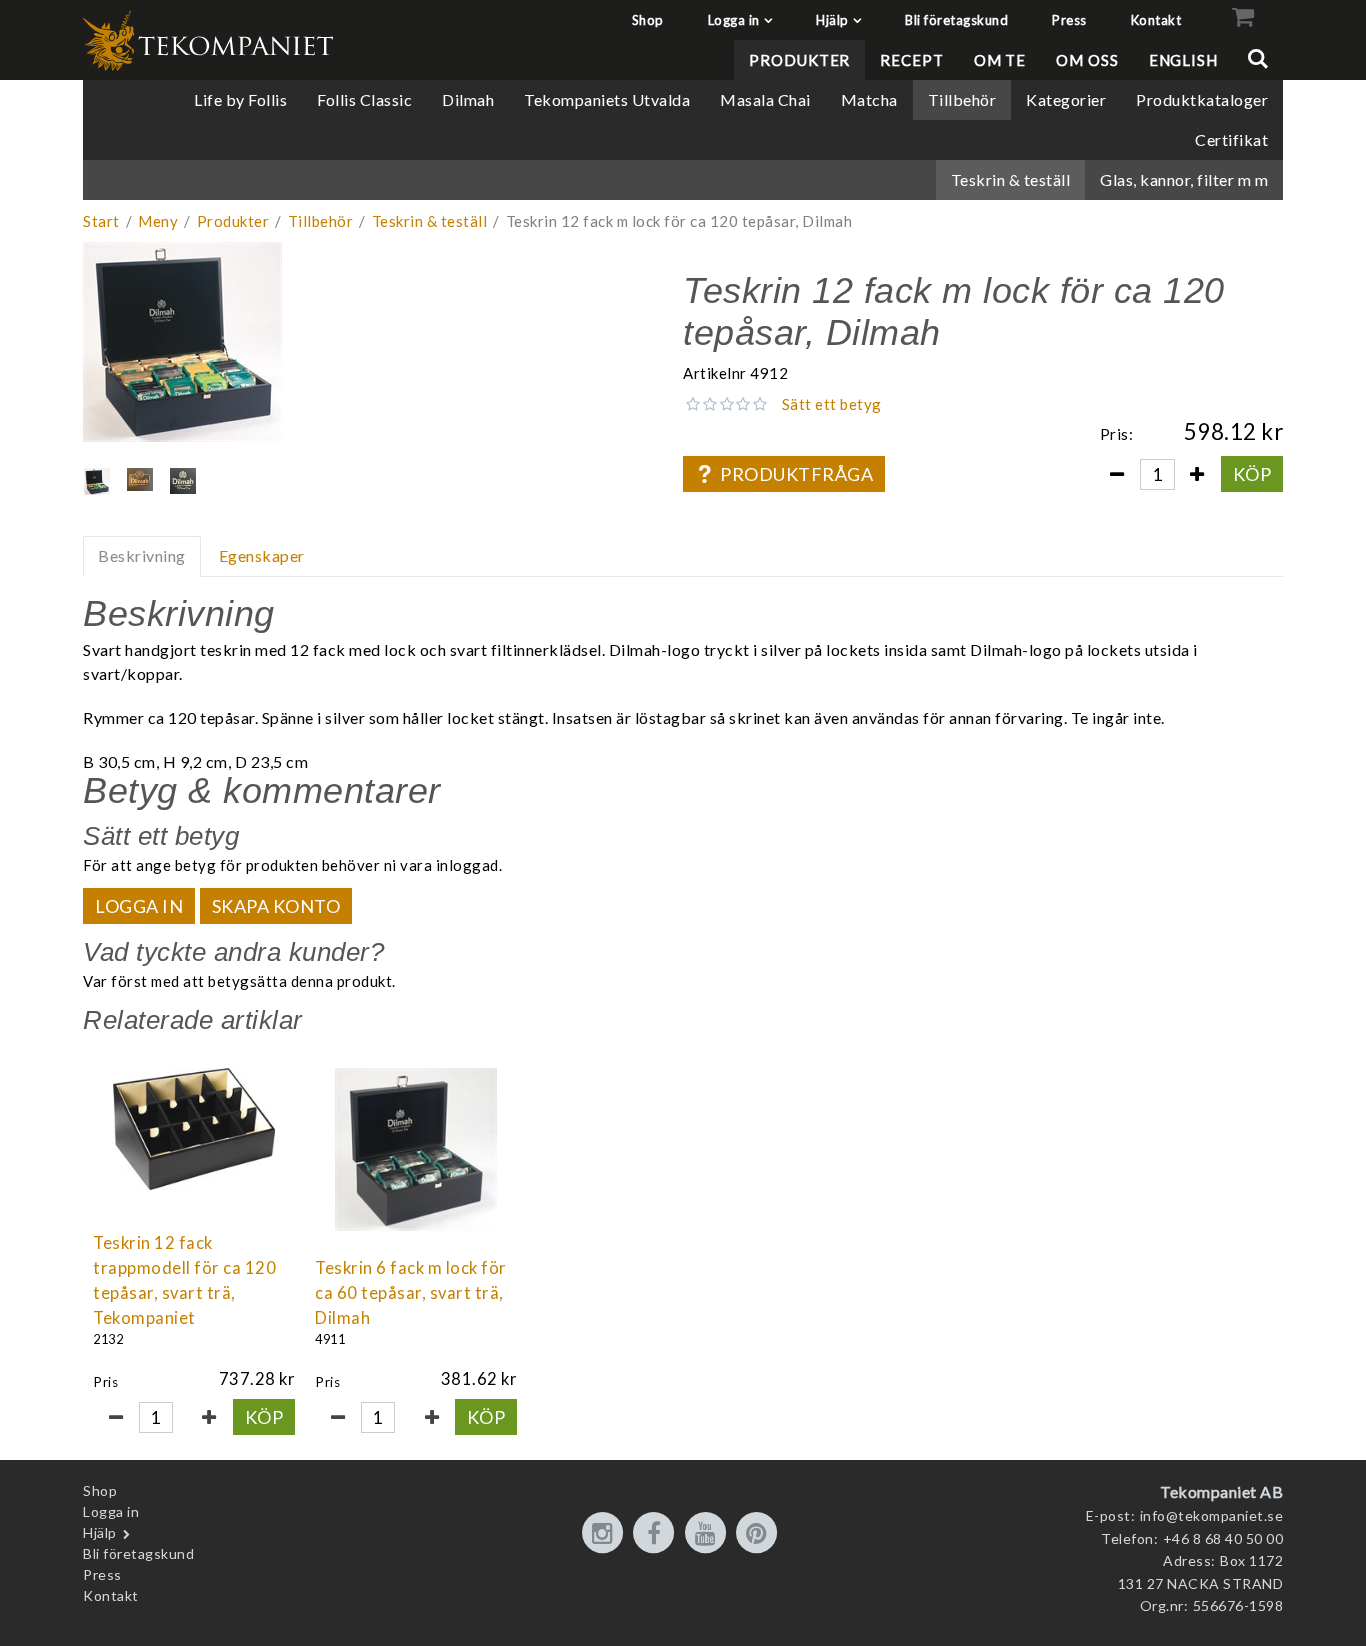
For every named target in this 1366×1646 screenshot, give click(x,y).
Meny (158, 221)
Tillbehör (962, 99)
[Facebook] (657, 1534)
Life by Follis (240, 99)
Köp (1252, 474)
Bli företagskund (956, 20)
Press (1069, 20)
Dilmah (468, 99)
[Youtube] (709, 1534)
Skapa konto (276, 906)
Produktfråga (796, 474)
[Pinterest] (760, 1534)
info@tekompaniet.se (1212, 1515)
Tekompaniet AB (1221, 1491)
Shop (648, 20)
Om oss (1087, 60)
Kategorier (1066, 99)
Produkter (799, 60)
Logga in (734, 20)
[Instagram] (606, 1534)
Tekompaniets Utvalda (607, 99)
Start (101, 221)
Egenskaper (262, 555)
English (1183, 60)
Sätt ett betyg (832, 404)
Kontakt (1156, 20)
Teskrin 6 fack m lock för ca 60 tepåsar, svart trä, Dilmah (411, 1293)
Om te (1000, 60)
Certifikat (1231, 139)
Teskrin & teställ (1011, 179)
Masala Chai (765, 99)
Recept (911, 60)
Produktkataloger (1202, 99)
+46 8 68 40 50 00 (1223, 1538)
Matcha (869, 99)
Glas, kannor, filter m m (1184, 179)
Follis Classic (364, 99)
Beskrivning (142, 555)
